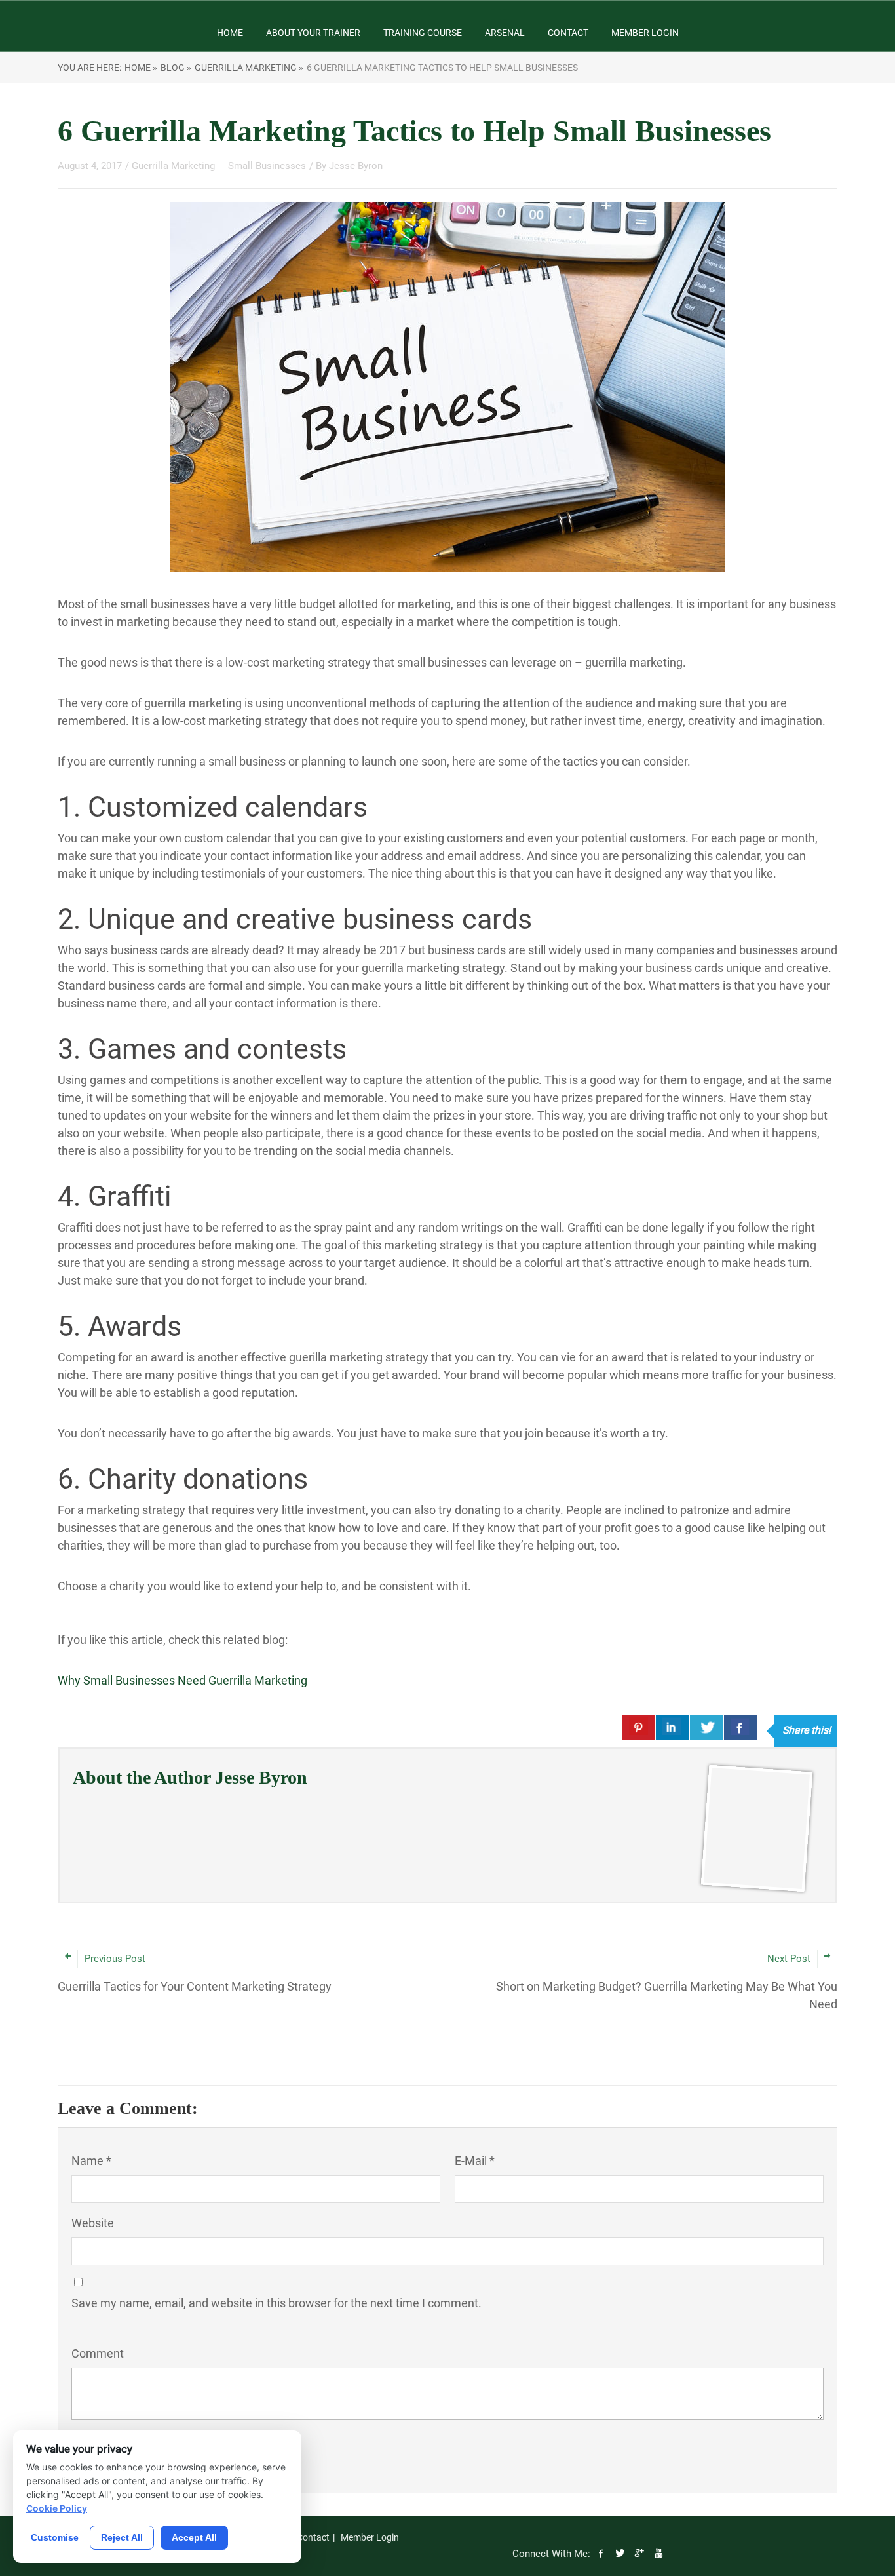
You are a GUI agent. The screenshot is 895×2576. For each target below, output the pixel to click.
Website (93, 2223)
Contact (568, 33)
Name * (91, 2161)
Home (230, 33)
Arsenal (505, 33)
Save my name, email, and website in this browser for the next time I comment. (276, 2303)
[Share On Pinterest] (638, 1727)
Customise (55, 2537)
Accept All (194, 2537)
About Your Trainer (313, 33)
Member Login (645, 33)
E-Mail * (475, 2161)
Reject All (122, 2537)
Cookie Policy (57, 2508)
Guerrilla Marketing (175, 166)
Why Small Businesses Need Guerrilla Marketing (182, 1680)
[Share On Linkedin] (672, 1727)
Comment (98, 2353)
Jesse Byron (356, 166)
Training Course (423, 33)
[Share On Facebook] (740, 1727)
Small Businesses (267, 166)
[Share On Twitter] (706, 1727)
